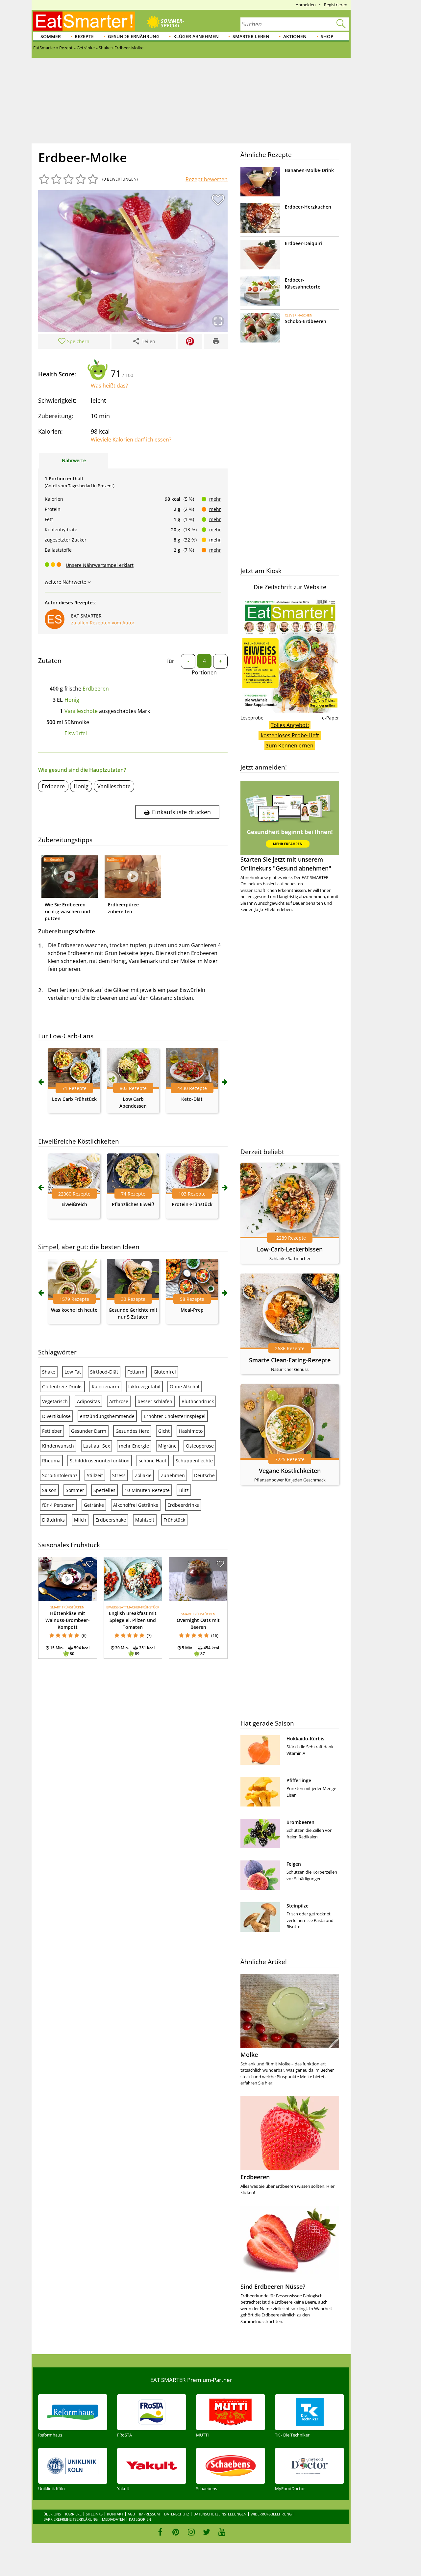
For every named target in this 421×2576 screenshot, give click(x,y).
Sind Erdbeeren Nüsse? (273, 2286)
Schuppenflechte (194, 1461)
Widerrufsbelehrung (271, 2514)
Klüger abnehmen (196, 36)
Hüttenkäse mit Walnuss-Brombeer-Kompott (68, 1620)
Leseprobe (252, 718)
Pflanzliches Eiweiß (133, 1204)
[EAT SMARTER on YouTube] (222, 2532)
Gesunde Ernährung (134, 36)
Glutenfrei (165, 1372)
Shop (327, 36)
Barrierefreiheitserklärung (71, 2519)
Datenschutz (177, 2514)
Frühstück (174, 1520)
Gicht (164, 1431)
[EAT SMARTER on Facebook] (160, 2532)
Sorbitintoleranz (60, 1475)
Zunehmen (173, 1475)
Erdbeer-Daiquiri (303, 243)
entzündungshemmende (107, 1416)
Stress (119, 1475)
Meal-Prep (192, 1310)
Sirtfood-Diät (104, 1372)
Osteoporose (200, 1446)
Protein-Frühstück (192, 1204)
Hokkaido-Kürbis (305, 1739)
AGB (131, 2514)
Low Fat (73, 1372)
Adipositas (88, 1401)
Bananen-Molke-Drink (309, 170)
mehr (215, 499)
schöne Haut (153, 1461)
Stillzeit (95, 1475)
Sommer (51, 36)
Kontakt (115, 2514)
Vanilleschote (81, 711)
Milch (80, 1520)
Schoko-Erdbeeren (306, 321)
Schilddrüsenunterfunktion (100, 1461)
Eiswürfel (76, 733)
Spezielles (104, 1490)
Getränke (94, 1505)
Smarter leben (251, 36)
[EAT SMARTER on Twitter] (206, 2532)
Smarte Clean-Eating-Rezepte (290, 1360)
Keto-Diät (192, 1099)
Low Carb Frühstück (74, 1099)
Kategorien (140, 2519)
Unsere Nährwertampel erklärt (100, 565)
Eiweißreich (74, 1204)
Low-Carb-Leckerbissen (290, 1249)
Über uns (52, 2514)
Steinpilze (297, 1906)
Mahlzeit (145, 1520)
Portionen (204, 672)
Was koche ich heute (74, 1310)
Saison (49, 1490)
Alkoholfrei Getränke (136, 1505)
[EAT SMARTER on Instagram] (191, 2532)
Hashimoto (191, 1431)
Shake (49, 1372)
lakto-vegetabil (144, 1387)
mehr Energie (134, 1446)
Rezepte (84, 36)
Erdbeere (53, 786)
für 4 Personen (58, 1505)
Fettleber (52, 1431)
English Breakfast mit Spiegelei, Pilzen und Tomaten (133, 1620)
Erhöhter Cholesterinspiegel (175, 1416)
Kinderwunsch (58, 1446)
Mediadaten (113, 2519)
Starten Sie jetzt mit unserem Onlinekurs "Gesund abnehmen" (286, 864)
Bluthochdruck (198, 1401)
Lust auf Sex (97, 1446)
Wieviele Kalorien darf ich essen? (131, 440)
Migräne (167, 1446)
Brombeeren (300, 1822)
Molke (249, 2055)
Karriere (73, 2514)
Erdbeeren (96, 689)
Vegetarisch (55, 1401)
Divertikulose (56, 1416)
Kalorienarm (105, 1387)
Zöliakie (143, 1475)
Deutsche (204, 1475)
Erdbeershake (111, 1520)
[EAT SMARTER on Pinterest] (176, 2532)
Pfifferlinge (299, 1780)
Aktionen (295, 36)
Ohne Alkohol (185, 1387)
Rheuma (51, 1461)
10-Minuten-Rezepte (147, 1490)
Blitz (184, 1490)
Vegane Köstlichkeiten (290, 1471)
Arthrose (119, 1401)
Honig (72, 700)
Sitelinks (94, 2514)
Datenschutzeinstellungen (220, 2514)
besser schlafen (155, 1401)
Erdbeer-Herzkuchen (308, 207)
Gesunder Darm (89, 1431)
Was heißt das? (109, 386)
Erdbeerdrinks (183, 1505)
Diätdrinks (53, 1520)
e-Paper (331, 718)
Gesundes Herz (132, 1431)
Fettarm (136, 1372)
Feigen (294, 1864)
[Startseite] (84, 21)
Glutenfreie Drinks (62, 1387)
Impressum (149, 2514)
